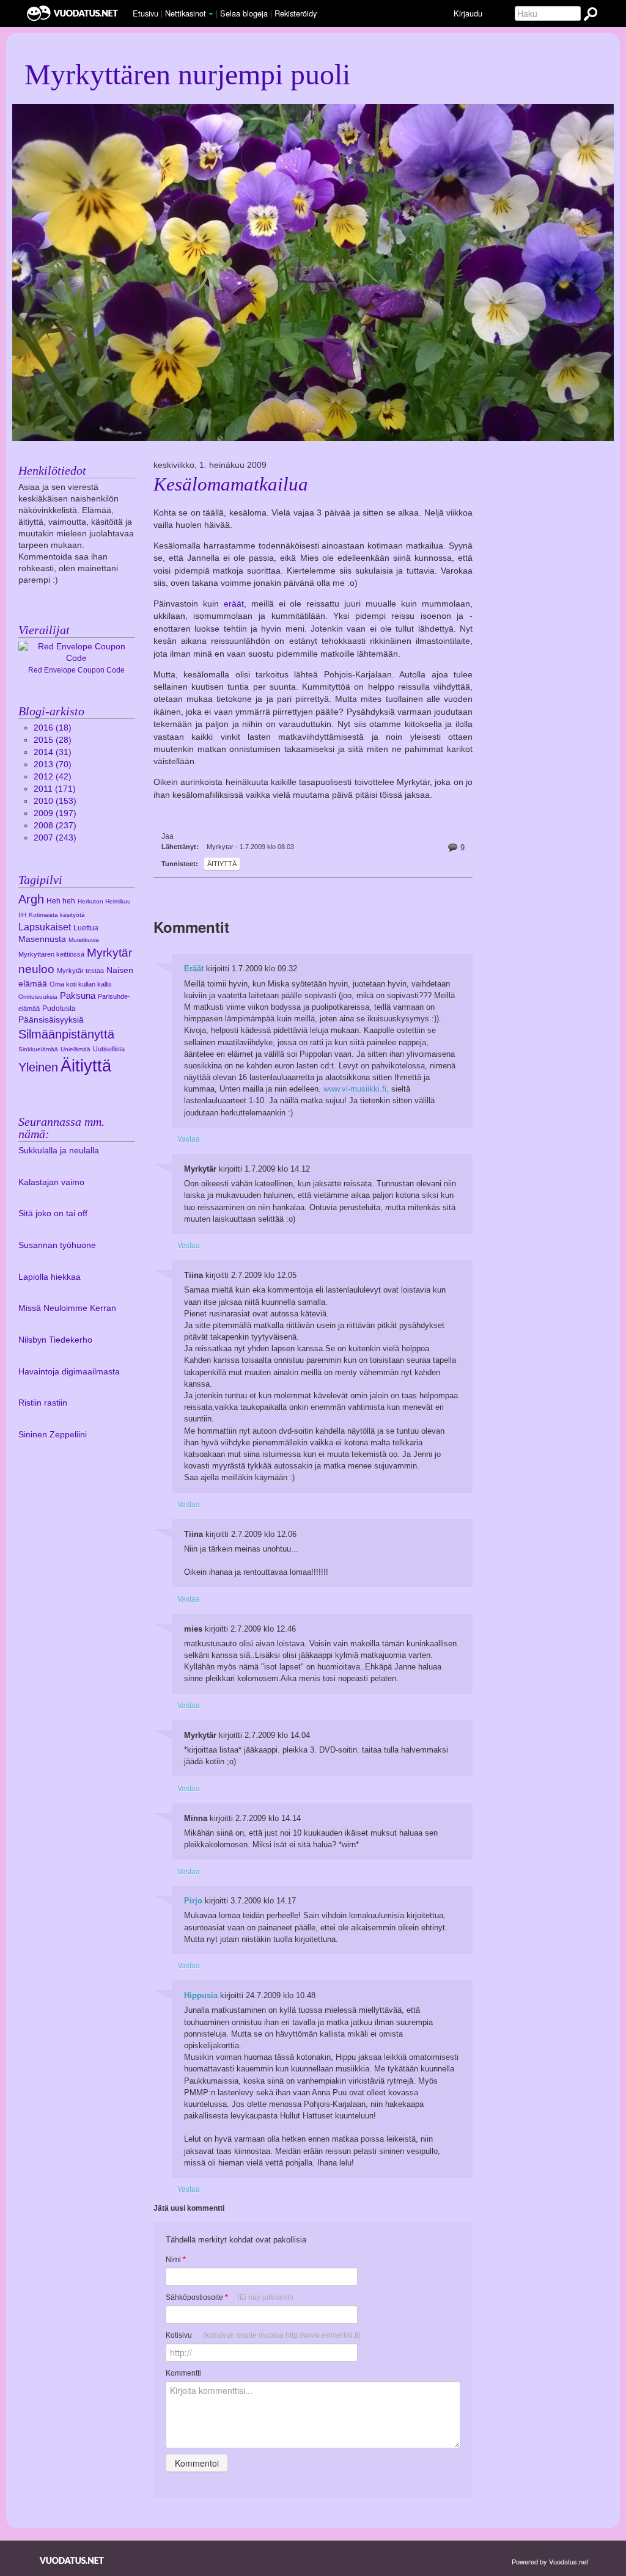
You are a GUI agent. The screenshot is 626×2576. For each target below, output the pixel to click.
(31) (53, 752)
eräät (234, 604)
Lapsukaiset (45, 927)
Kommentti (183, 2373)
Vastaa (189, 1138)
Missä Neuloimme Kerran (67, 1308)
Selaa (244, 13)
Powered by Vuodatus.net (550, 2561)
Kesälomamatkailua (231, 484)
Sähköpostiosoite (230, 2297)
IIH (22, 915)
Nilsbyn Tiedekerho (55, 1340)
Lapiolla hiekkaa (50, 1277)
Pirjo (193, 1901)
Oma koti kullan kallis (81, 984)
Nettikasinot (186, 13)
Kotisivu (263, 2335)
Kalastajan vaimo (51, 1182)
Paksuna (78, 995)
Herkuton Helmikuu (104, 901)
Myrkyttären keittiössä (51, 954)
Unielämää (75, 1049)
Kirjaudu (468, 13)
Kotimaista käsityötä (57, 915)
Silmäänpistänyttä (66, 1034)
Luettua (86, 928)
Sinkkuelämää (38, 1049)
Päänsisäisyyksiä (51, 1020)
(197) (55, 813)
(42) (53, 777)
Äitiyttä (222, 864)
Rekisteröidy (296, 13)
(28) (53, 740)
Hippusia (201, 1995)
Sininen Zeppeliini (53, 1435)
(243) (55, 838)
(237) (55, 826)
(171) (55, 789)
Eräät (194, 969)
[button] (211, 14)
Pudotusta (59, 1009)
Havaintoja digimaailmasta (69, 1372)
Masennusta (42, 939)
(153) (55, 801)
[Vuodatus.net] (72, 2560)
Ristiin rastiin (43, 1403)
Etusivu (145, 13)
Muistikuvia (84, 940)
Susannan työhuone (57, 1245)
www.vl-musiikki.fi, (356, 1089)
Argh (31, 899)
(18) (53, 728)
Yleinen (38, 1067)
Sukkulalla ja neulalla (59, 1151)
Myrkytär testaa (80, 971)
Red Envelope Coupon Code (76, 670)
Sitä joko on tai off (53, 1213)
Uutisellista (109, 1049)
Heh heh (61, 901)
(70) (53, 764)
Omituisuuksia (38, 997)
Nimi (176, 2260)
